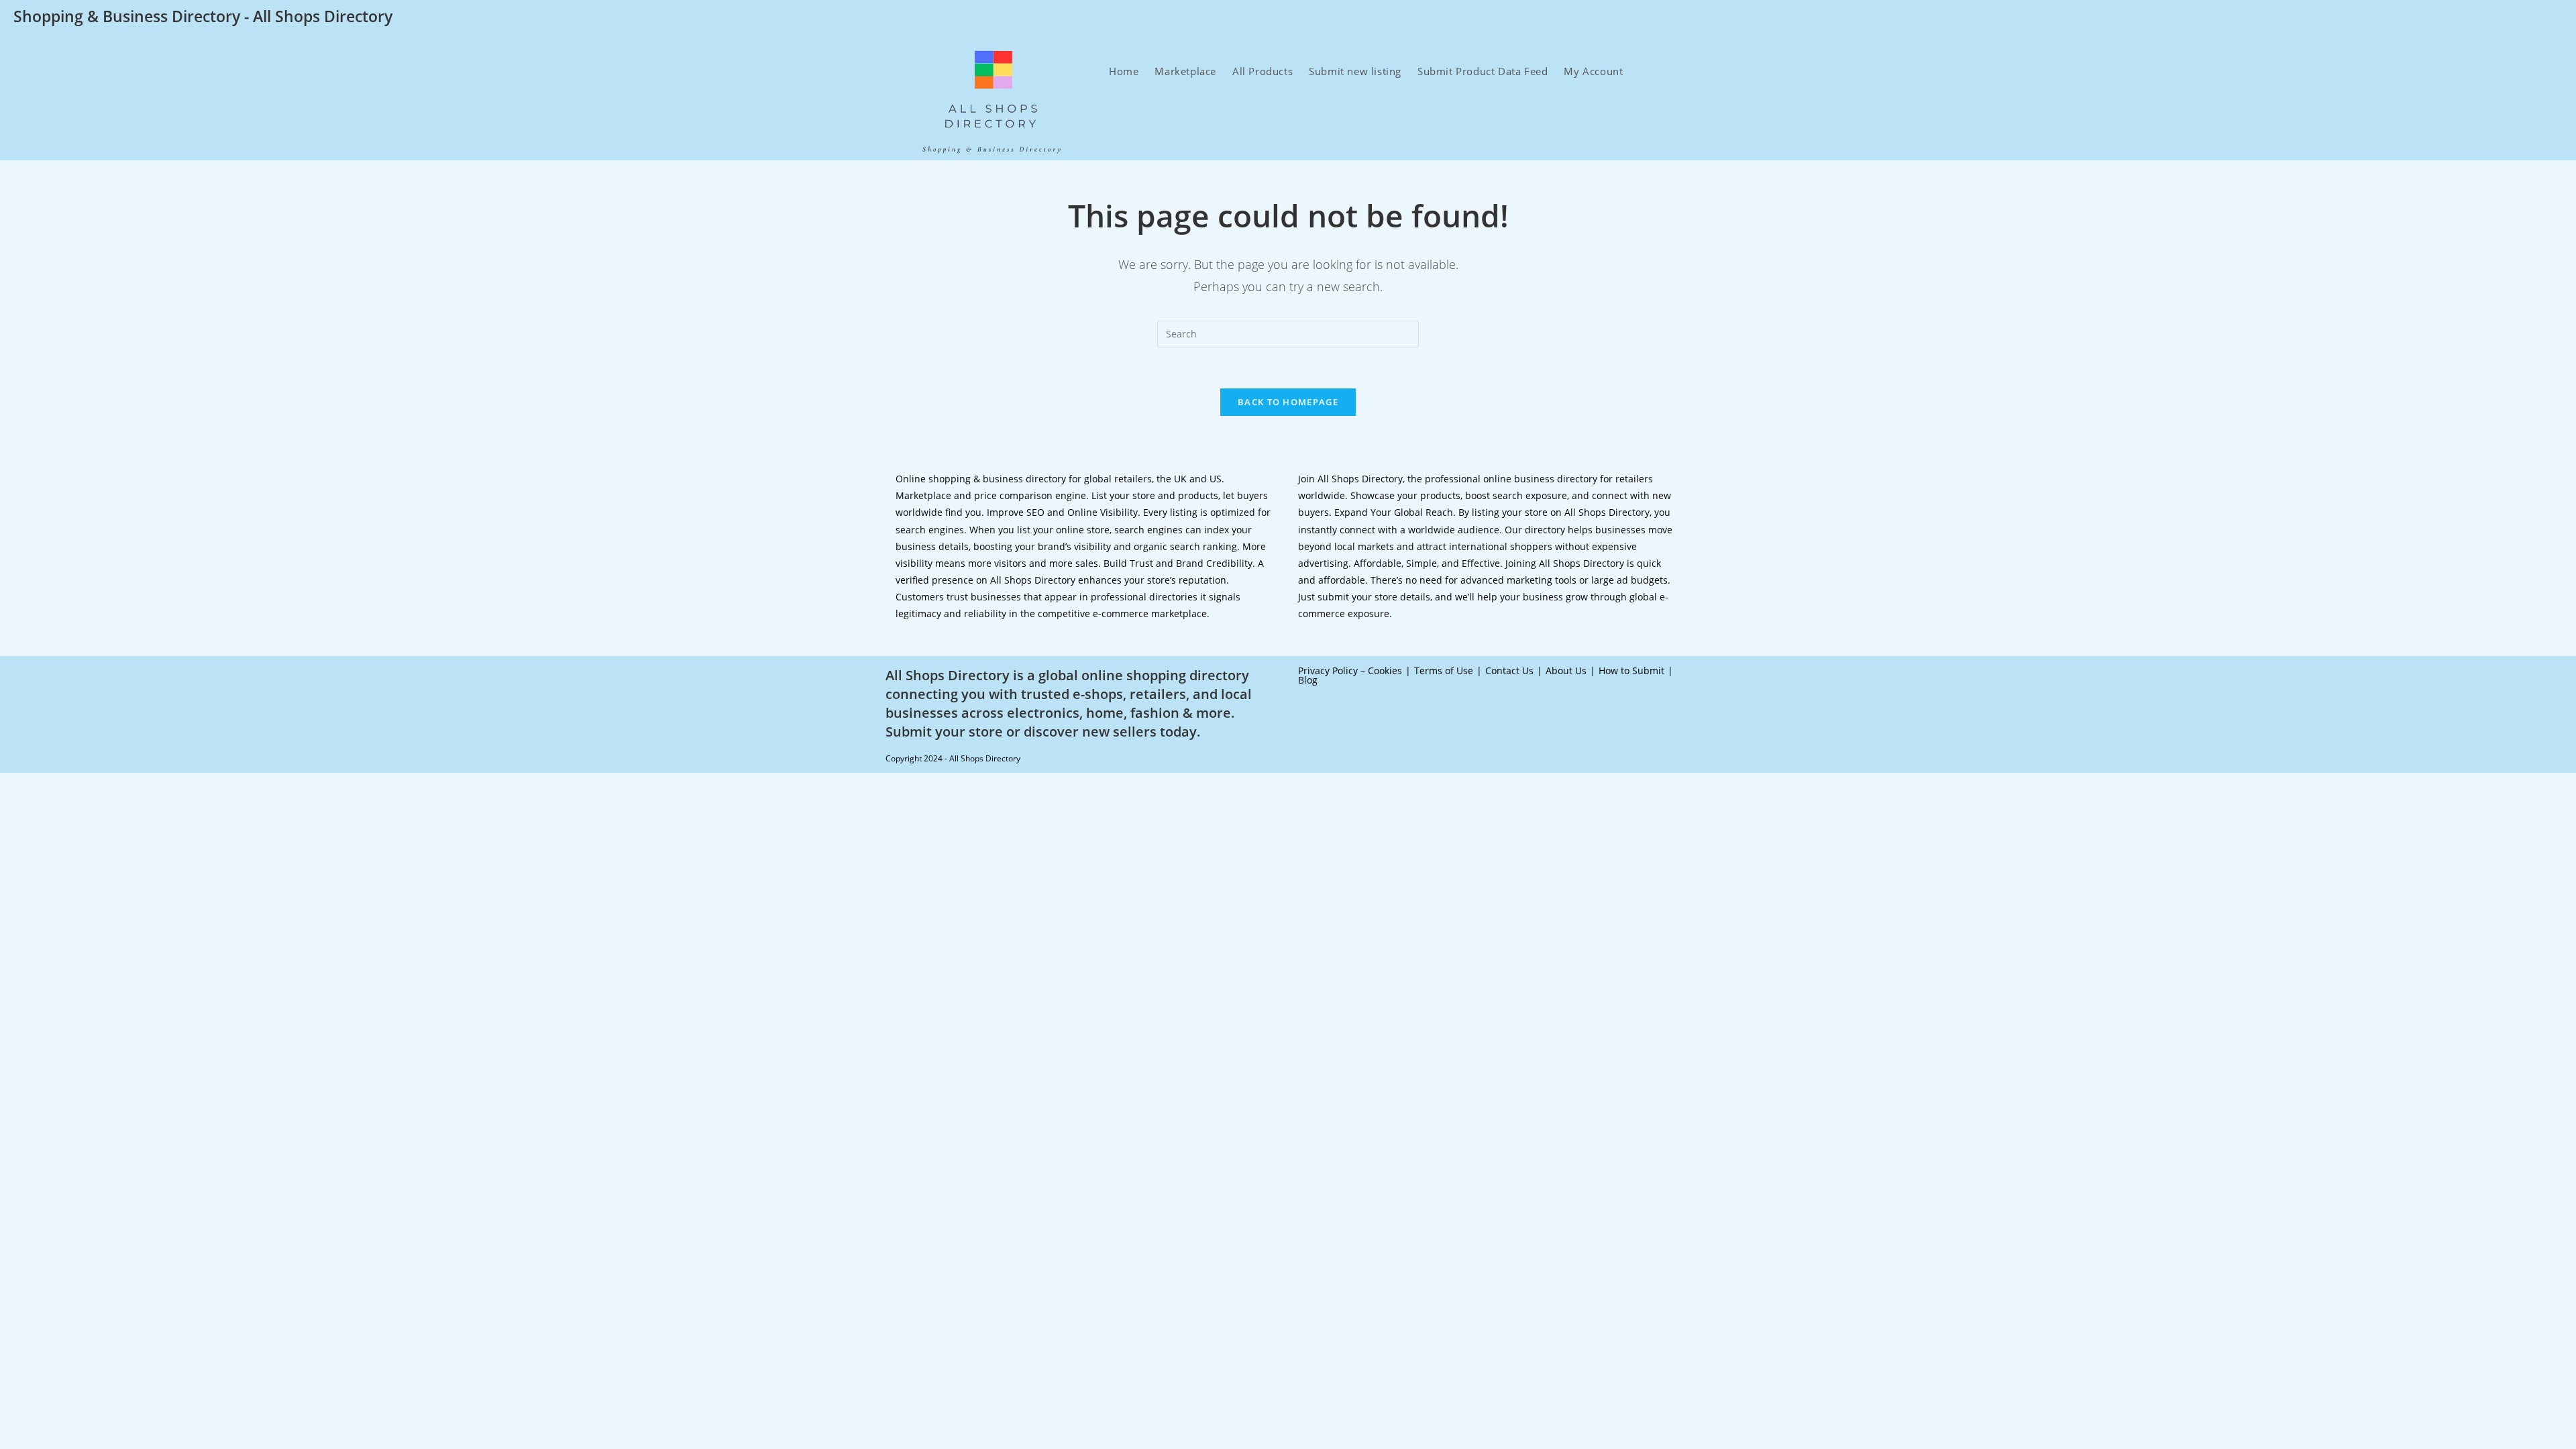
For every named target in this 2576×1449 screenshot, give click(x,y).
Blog (1308, 680)
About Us (1566, 670)
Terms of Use (1444, 670)
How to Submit (1631, 670)
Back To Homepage (1288, 402)
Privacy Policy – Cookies (1350, 670)
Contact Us (1509, 670)
